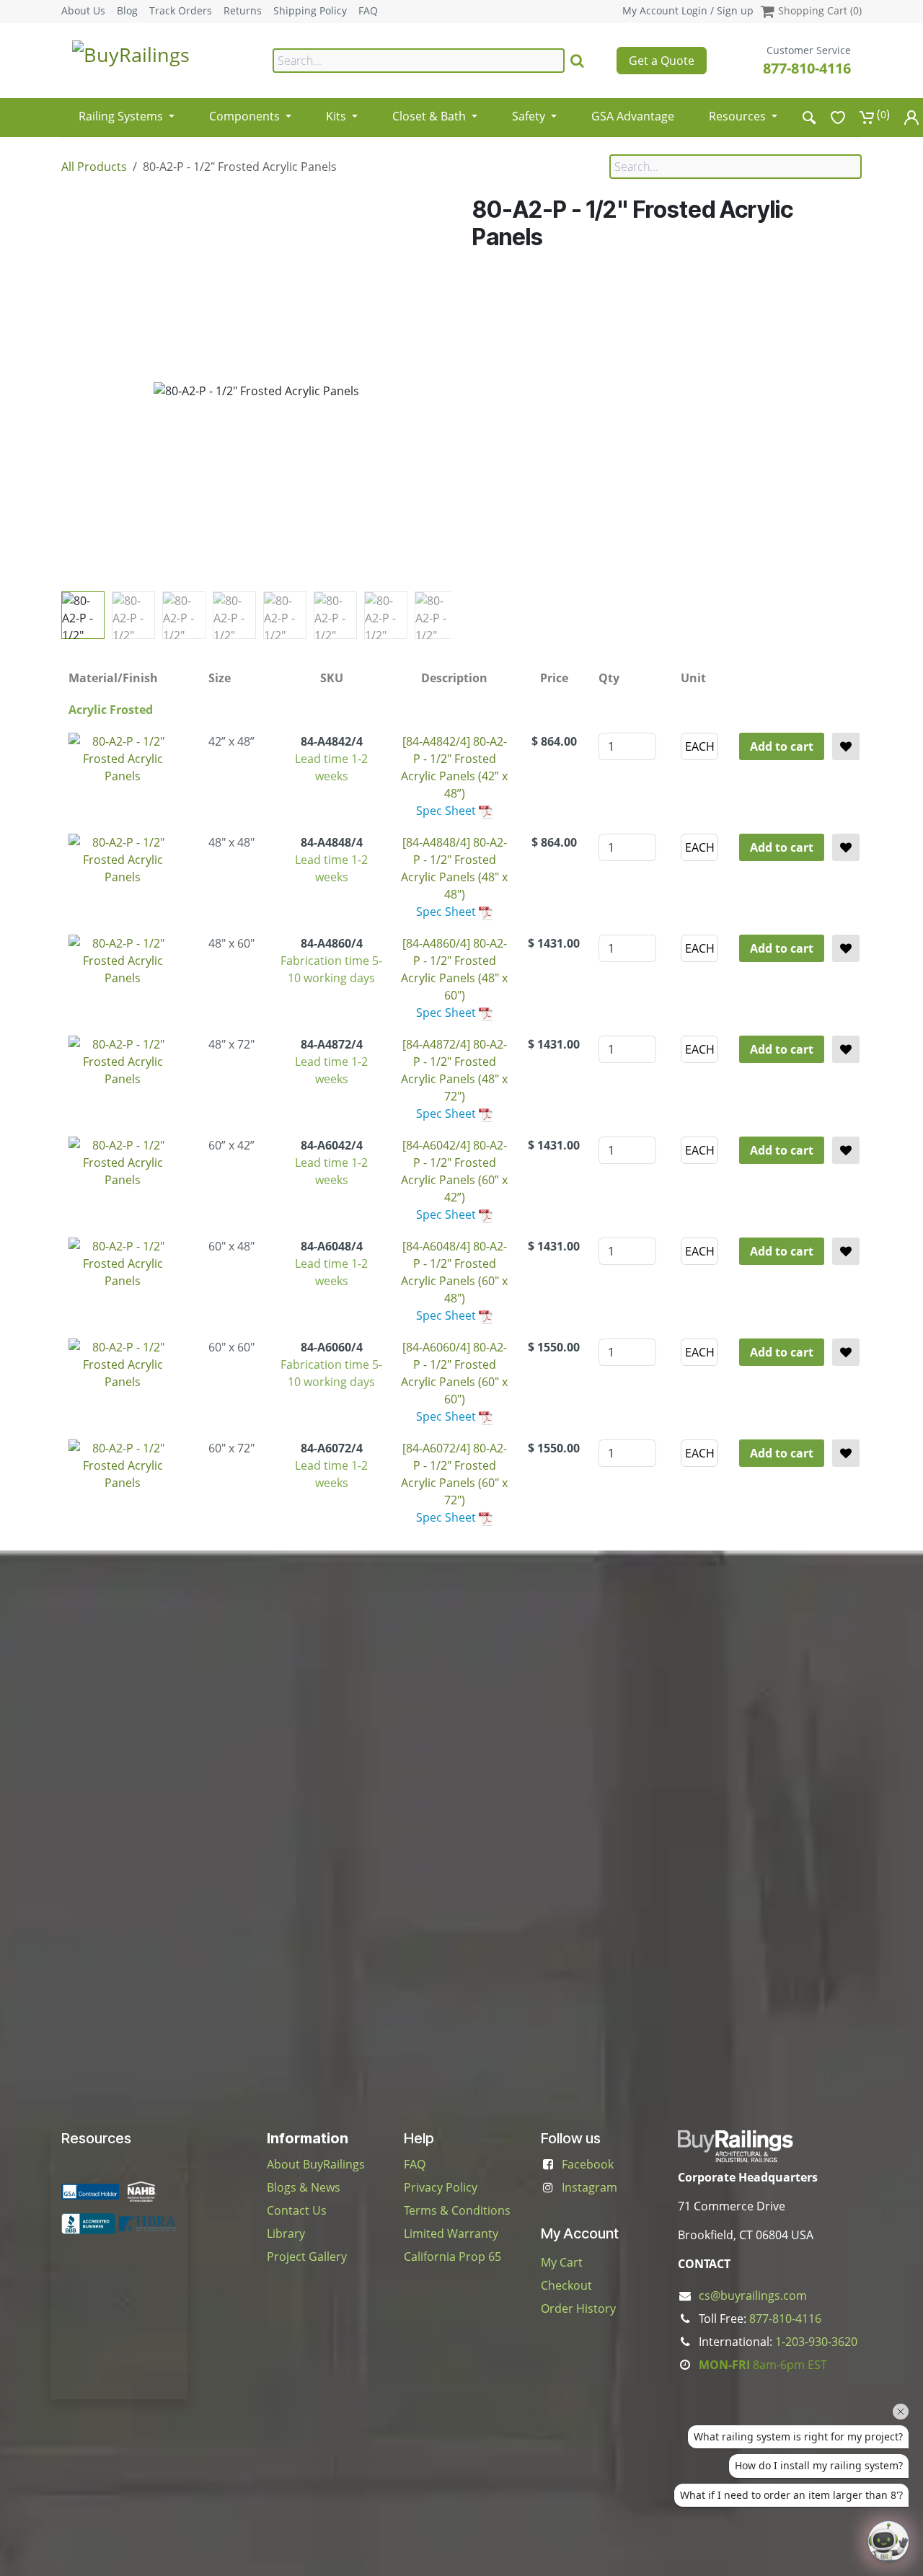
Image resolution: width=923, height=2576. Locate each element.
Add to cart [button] (782, 746)
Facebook (588, 2164)
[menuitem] (127, 111)
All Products (94, 167)
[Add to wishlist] (846, 746)
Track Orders (181, 11)
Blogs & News (304, 2187)
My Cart (562, 2262)
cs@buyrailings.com (753, 2295)
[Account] (911, 117)
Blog (127, 11)
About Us (83, 11)
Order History (578, 2308)
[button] (81, 391)
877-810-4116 (807, 68)
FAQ (368, 11)
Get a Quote (662, 61)
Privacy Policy (441, 2187)
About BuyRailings (316, 2164)
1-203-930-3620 (816, 2342)
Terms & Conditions (457, 2210)
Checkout (566, 2285)
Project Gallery (307, 2257)
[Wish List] (838, 117)
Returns (243, 11)
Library (286, 2233)
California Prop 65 (452, 2257)
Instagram (589, 2187)
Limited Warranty (451, 2233)
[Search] (577, 61)
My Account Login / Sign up (688, 10)
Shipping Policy (310, 11)
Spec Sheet (446, 811)
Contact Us (297, 2210)
